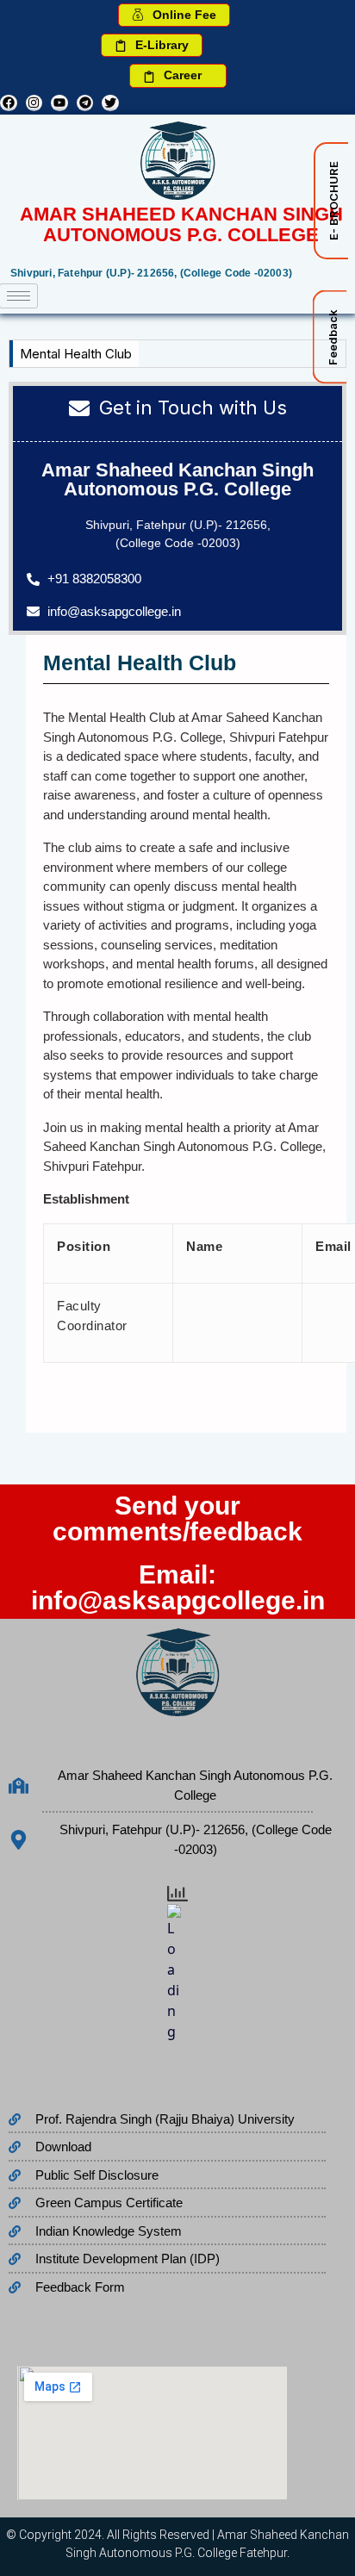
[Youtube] (59, 103)
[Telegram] (85, 103)
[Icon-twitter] (110, 103)
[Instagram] (34, 103)
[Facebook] (9, 103)
